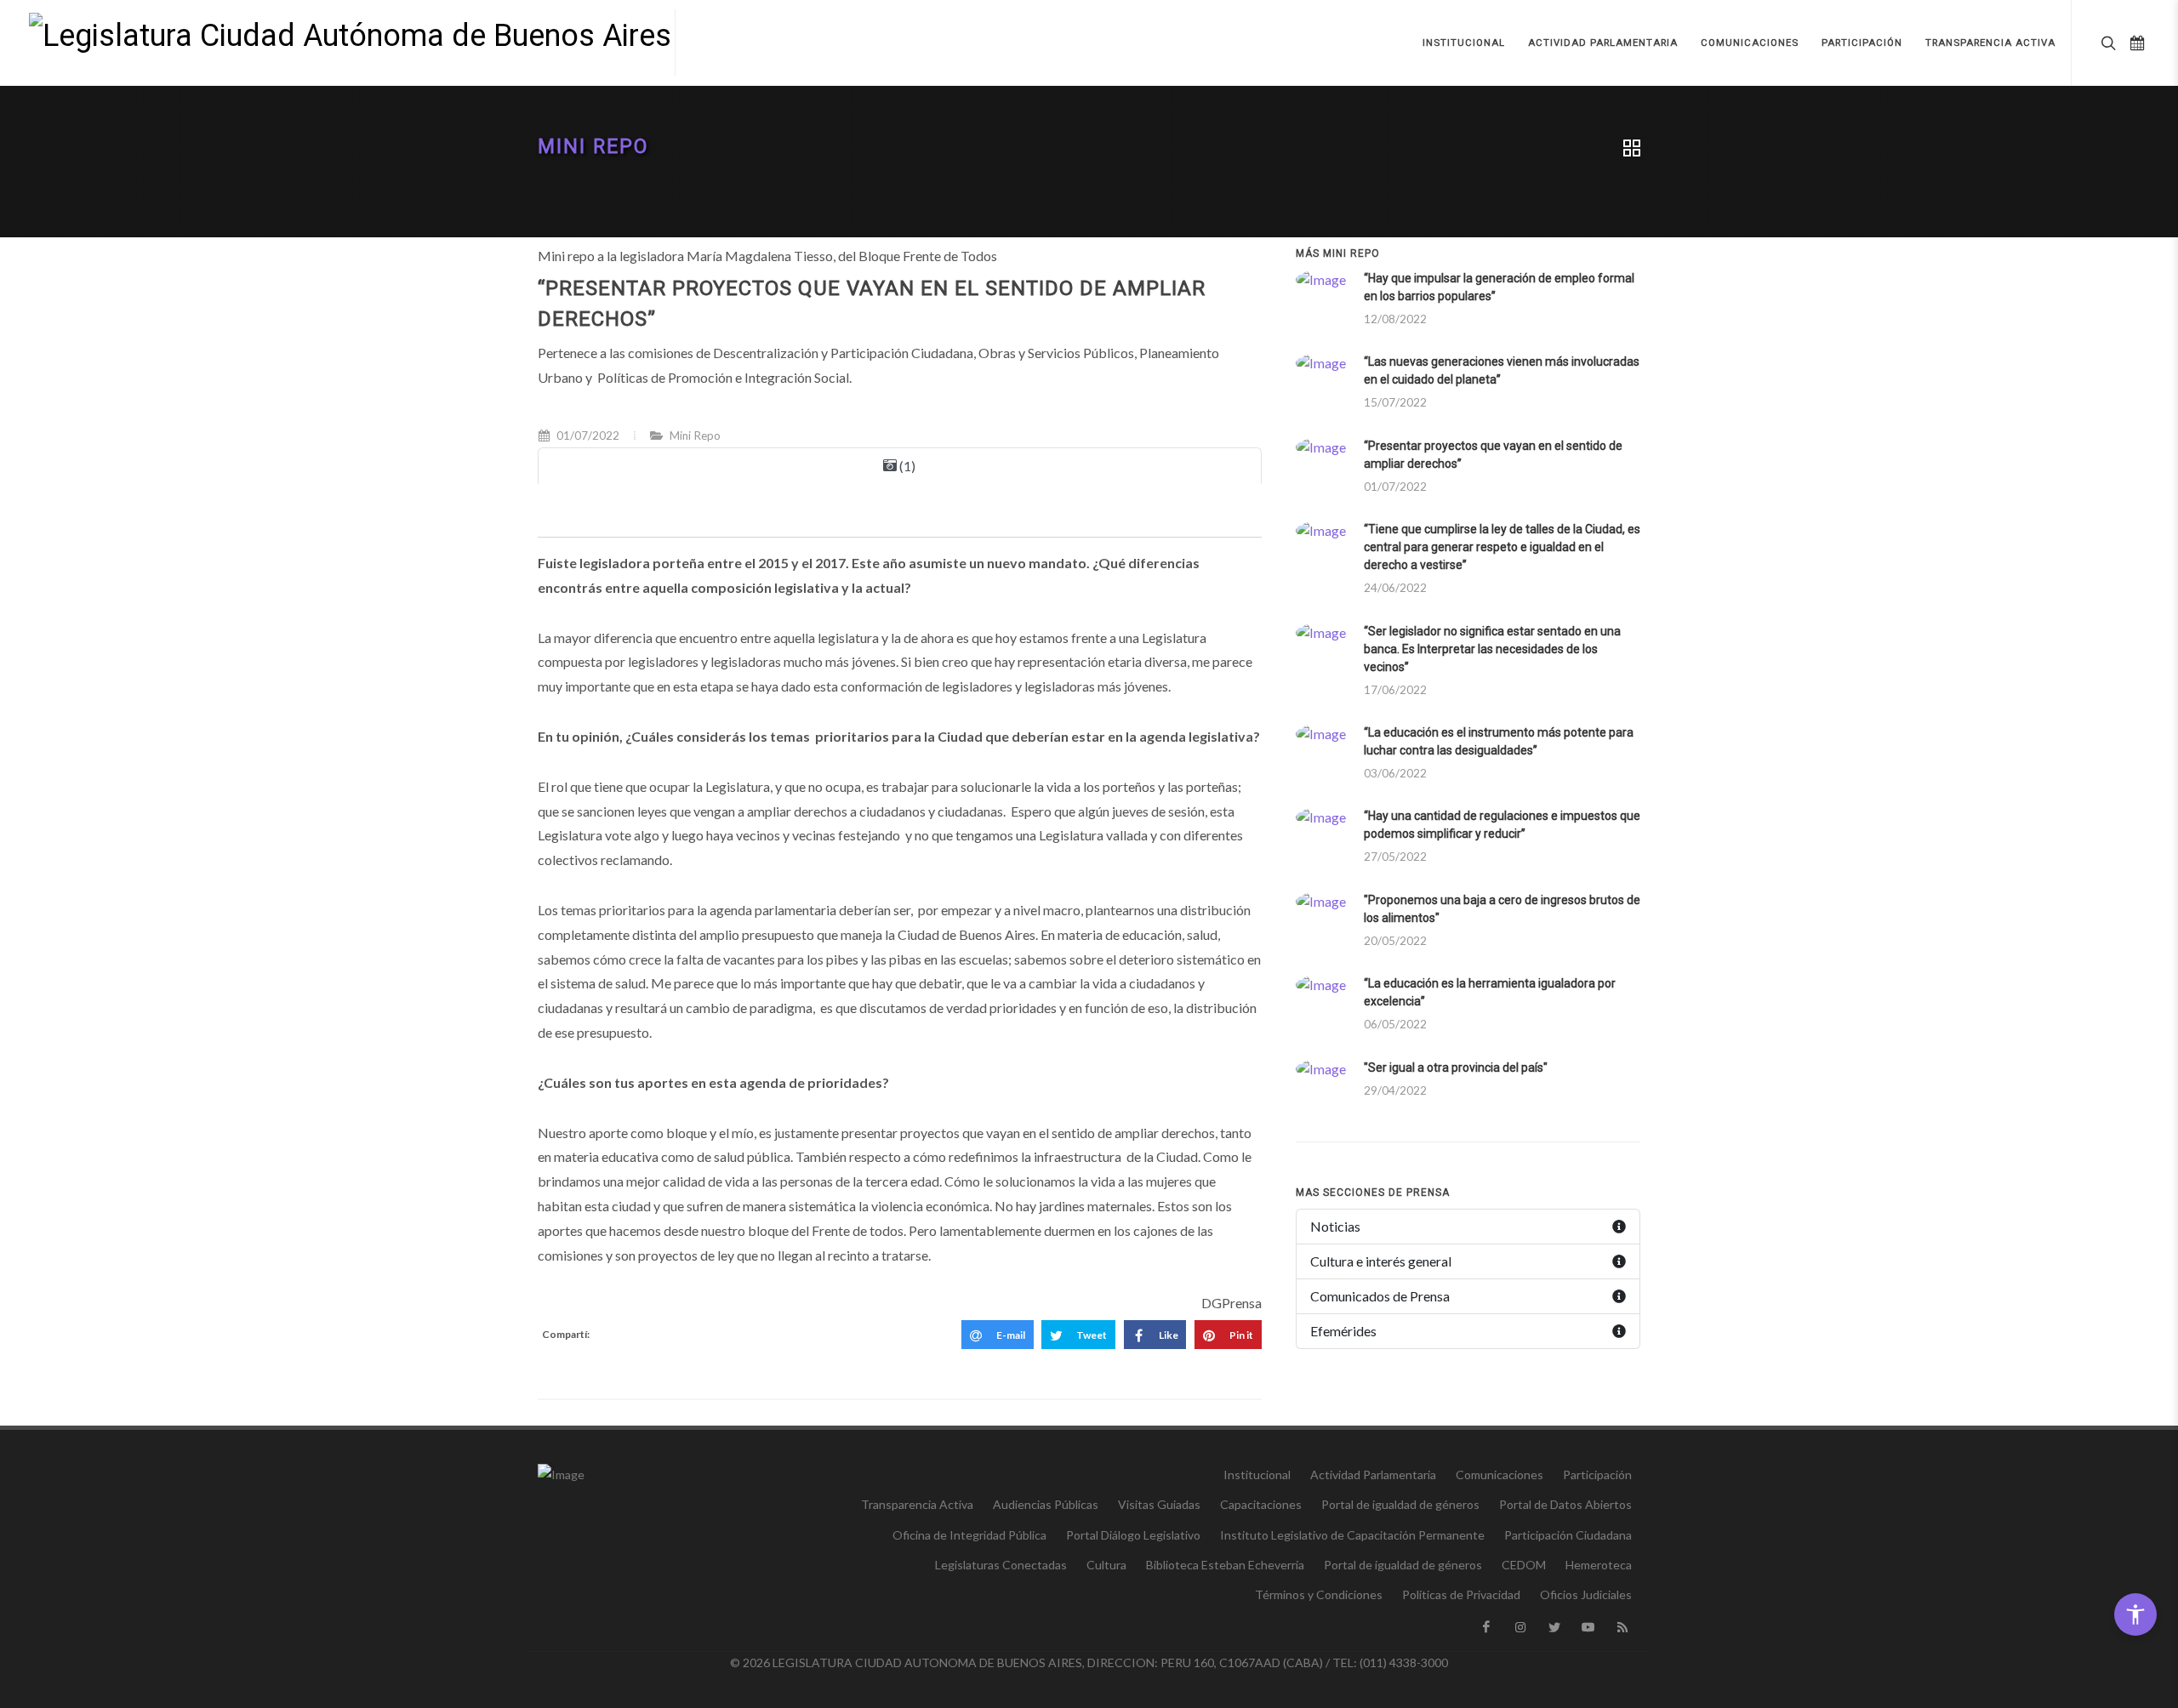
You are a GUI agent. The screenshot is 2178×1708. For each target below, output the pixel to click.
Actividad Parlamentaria (1373, 1475)
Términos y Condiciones (1319, 1594)
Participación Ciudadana (1568, 1535)
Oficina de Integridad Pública (969, 1535)
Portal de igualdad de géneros (1400, 1504)
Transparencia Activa (917, 1504)
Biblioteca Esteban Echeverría (1225, 1565)
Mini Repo (593, 147)
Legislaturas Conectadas (1001, 1565)
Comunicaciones (1500, 1475)
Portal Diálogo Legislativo (1133, 1535)
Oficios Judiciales (1586, 1594)
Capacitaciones (1261, 1504)
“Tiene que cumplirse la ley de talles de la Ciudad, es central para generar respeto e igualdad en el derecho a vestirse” (1502, 547)
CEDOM (1524, 1565)
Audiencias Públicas (1046, 1504)
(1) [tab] (906, 466)
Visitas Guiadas (1159, 1504)
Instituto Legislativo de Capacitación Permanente (1352, 1535)
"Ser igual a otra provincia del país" (1456, 1067)
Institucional (1257, 1475)
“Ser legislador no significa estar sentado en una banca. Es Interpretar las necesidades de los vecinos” (1492, 649)
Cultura (1106, 1565)
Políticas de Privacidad (1461, 1594)
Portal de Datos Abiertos (1565, 1504)
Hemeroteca (1599, 1565)
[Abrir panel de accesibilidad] (2135, 1614)
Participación (1597, 1475)
